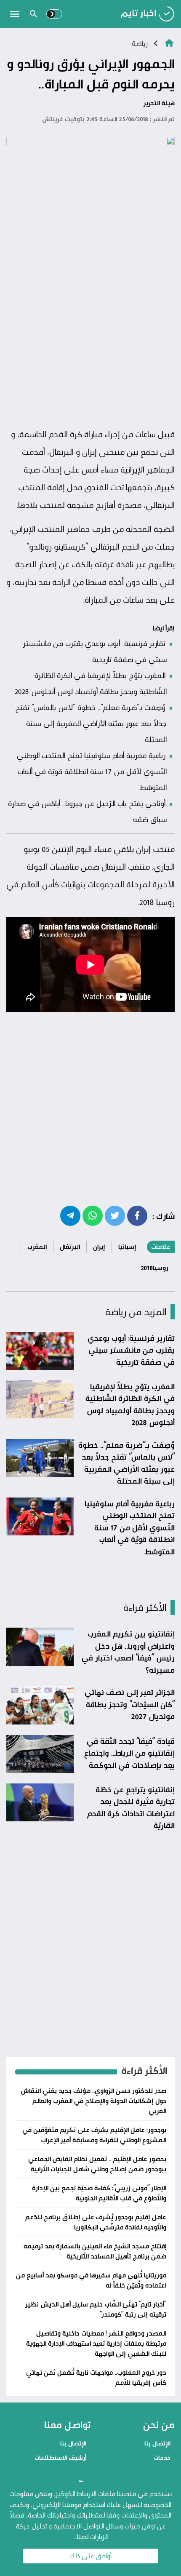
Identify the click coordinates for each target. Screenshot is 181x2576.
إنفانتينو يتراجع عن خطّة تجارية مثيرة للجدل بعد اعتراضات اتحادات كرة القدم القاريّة (131, 1807)
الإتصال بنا (157, 2443)
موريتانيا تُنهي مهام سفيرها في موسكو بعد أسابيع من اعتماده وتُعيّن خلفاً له (91, 2280)
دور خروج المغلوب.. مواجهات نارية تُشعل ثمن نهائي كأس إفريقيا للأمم (96, 2377)
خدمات (162, 2457)
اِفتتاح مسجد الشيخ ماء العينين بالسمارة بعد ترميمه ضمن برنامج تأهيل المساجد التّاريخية (95, 2251)
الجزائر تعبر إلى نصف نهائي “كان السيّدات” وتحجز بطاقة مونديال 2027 (130, 1704)
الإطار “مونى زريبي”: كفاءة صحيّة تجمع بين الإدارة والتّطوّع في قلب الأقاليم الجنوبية (99, 2193)
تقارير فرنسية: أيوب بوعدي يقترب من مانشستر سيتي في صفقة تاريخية (131, 1350)
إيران (99, 1247)
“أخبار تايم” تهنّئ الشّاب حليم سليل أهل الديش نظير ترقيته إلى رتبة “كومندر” (96, 2309)
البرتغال (70, 1247)
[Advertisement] (90, 328)
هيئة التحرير (159, 103)
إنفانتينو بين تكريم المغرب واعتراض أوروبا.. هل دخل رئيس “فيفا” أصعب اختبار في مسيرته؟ (128, 1652)
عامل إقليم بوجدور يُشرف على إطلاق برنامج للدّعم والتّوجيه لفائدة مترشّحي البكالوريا (96, 2222)
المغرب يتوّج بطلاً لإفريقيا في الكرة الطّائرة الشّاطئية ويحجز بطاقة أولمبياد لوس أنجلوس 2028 (130, 1404)
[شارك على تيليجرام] (70, 1215)
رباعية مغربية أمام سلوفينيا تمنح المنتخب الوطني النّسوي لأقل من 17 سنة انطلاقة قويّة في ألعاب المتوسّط (92, 771)
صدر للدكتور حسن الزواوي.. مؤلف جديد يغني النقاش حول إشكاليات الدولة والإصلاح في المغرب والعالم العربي (93, 2101)
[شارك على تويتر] (115, 1215)
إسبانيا (127, 1247)
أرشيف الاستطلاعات (60, 2457)
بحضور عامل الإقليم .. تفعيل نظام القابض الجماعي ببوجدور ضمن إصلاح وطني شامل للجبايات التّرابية (97, 2164)
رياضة (140, 43)
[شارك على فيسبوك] (137, 1215)
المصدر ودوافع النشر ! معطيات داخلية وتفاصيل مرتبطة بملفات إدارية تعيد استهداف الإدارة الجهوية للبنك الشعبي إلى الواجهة (96, 2343)
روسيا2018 (154, 1268)
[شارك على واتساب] (93, 1215)
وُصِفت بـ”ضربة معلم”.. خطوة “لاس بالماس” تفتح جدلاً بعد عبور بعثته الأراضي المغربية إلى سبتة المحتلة (91, 723)
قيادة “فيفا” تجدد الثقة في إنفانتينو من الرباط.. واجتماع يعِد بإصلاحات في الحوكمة (129, 1753)
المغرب (37, 1247)
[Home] (169, 42)
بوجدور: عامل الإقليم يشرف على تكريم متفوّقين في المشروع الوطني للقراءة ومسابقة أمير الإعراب (94, 2135)
